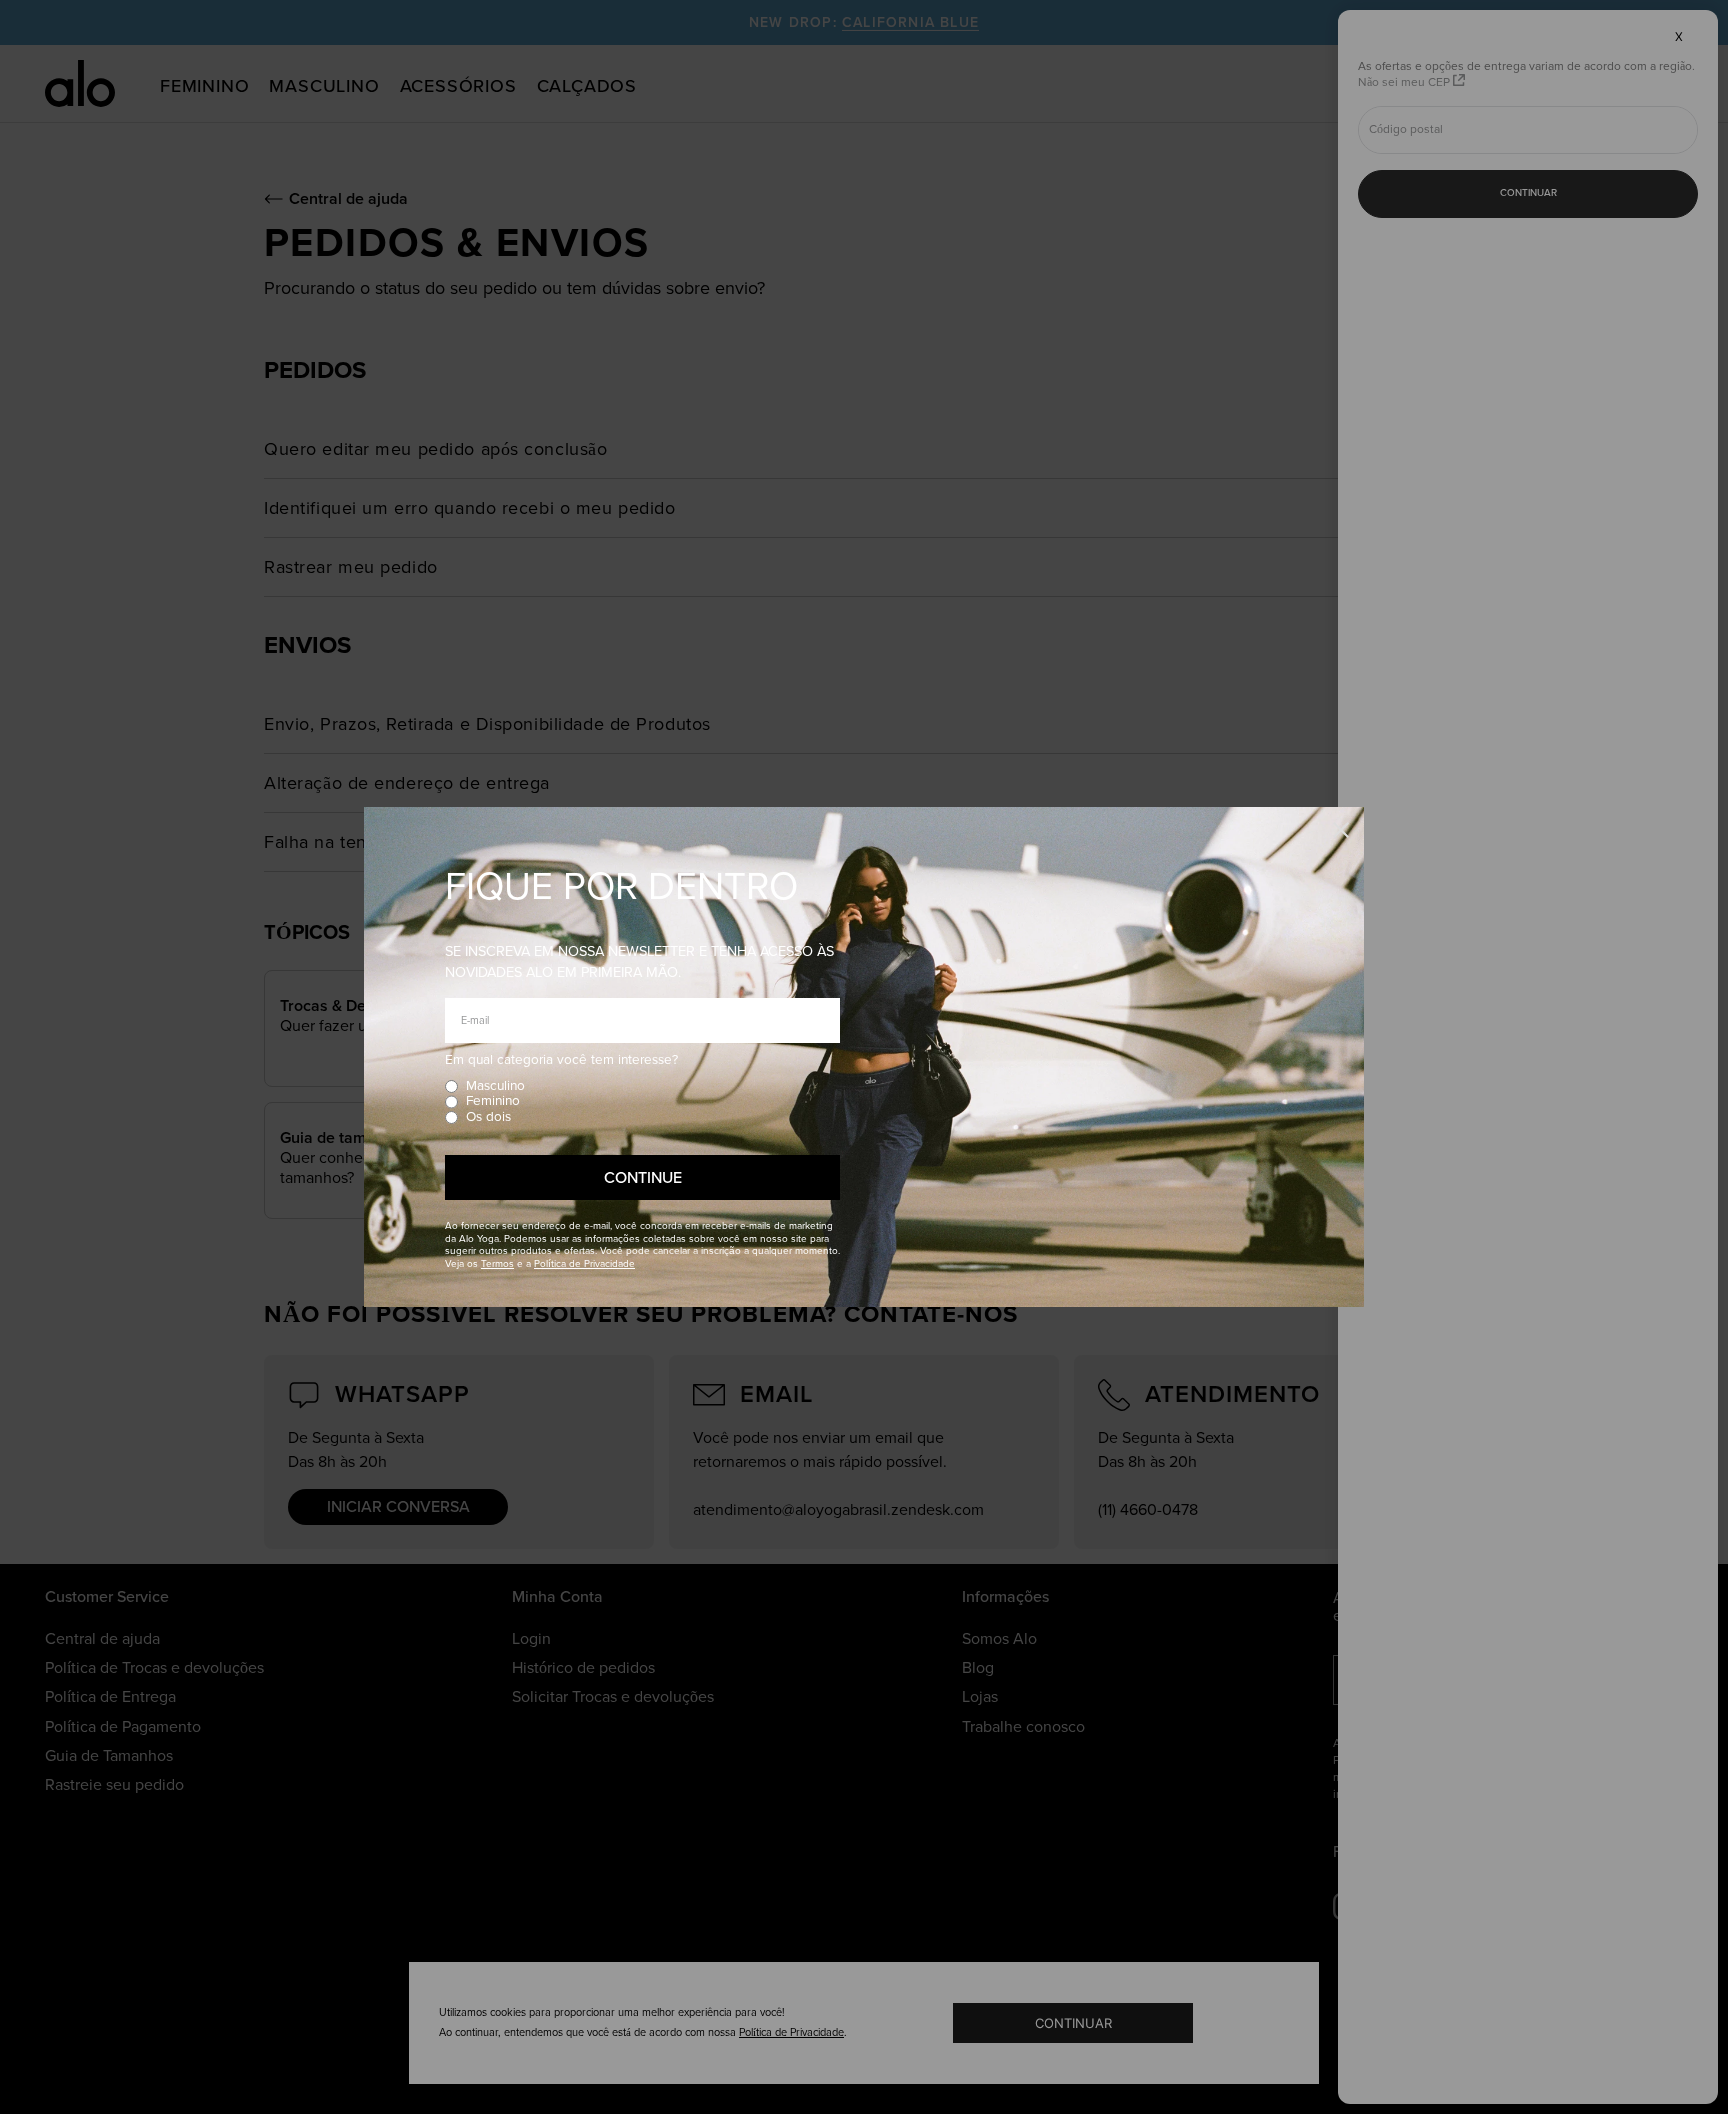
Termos (497, 1264)
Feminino (493, 1101)
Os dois (488, 1117)
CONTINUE (643, 1178)
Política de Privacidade (584, 1264)
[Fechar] (1341, 831)
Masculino (495, 1086)
